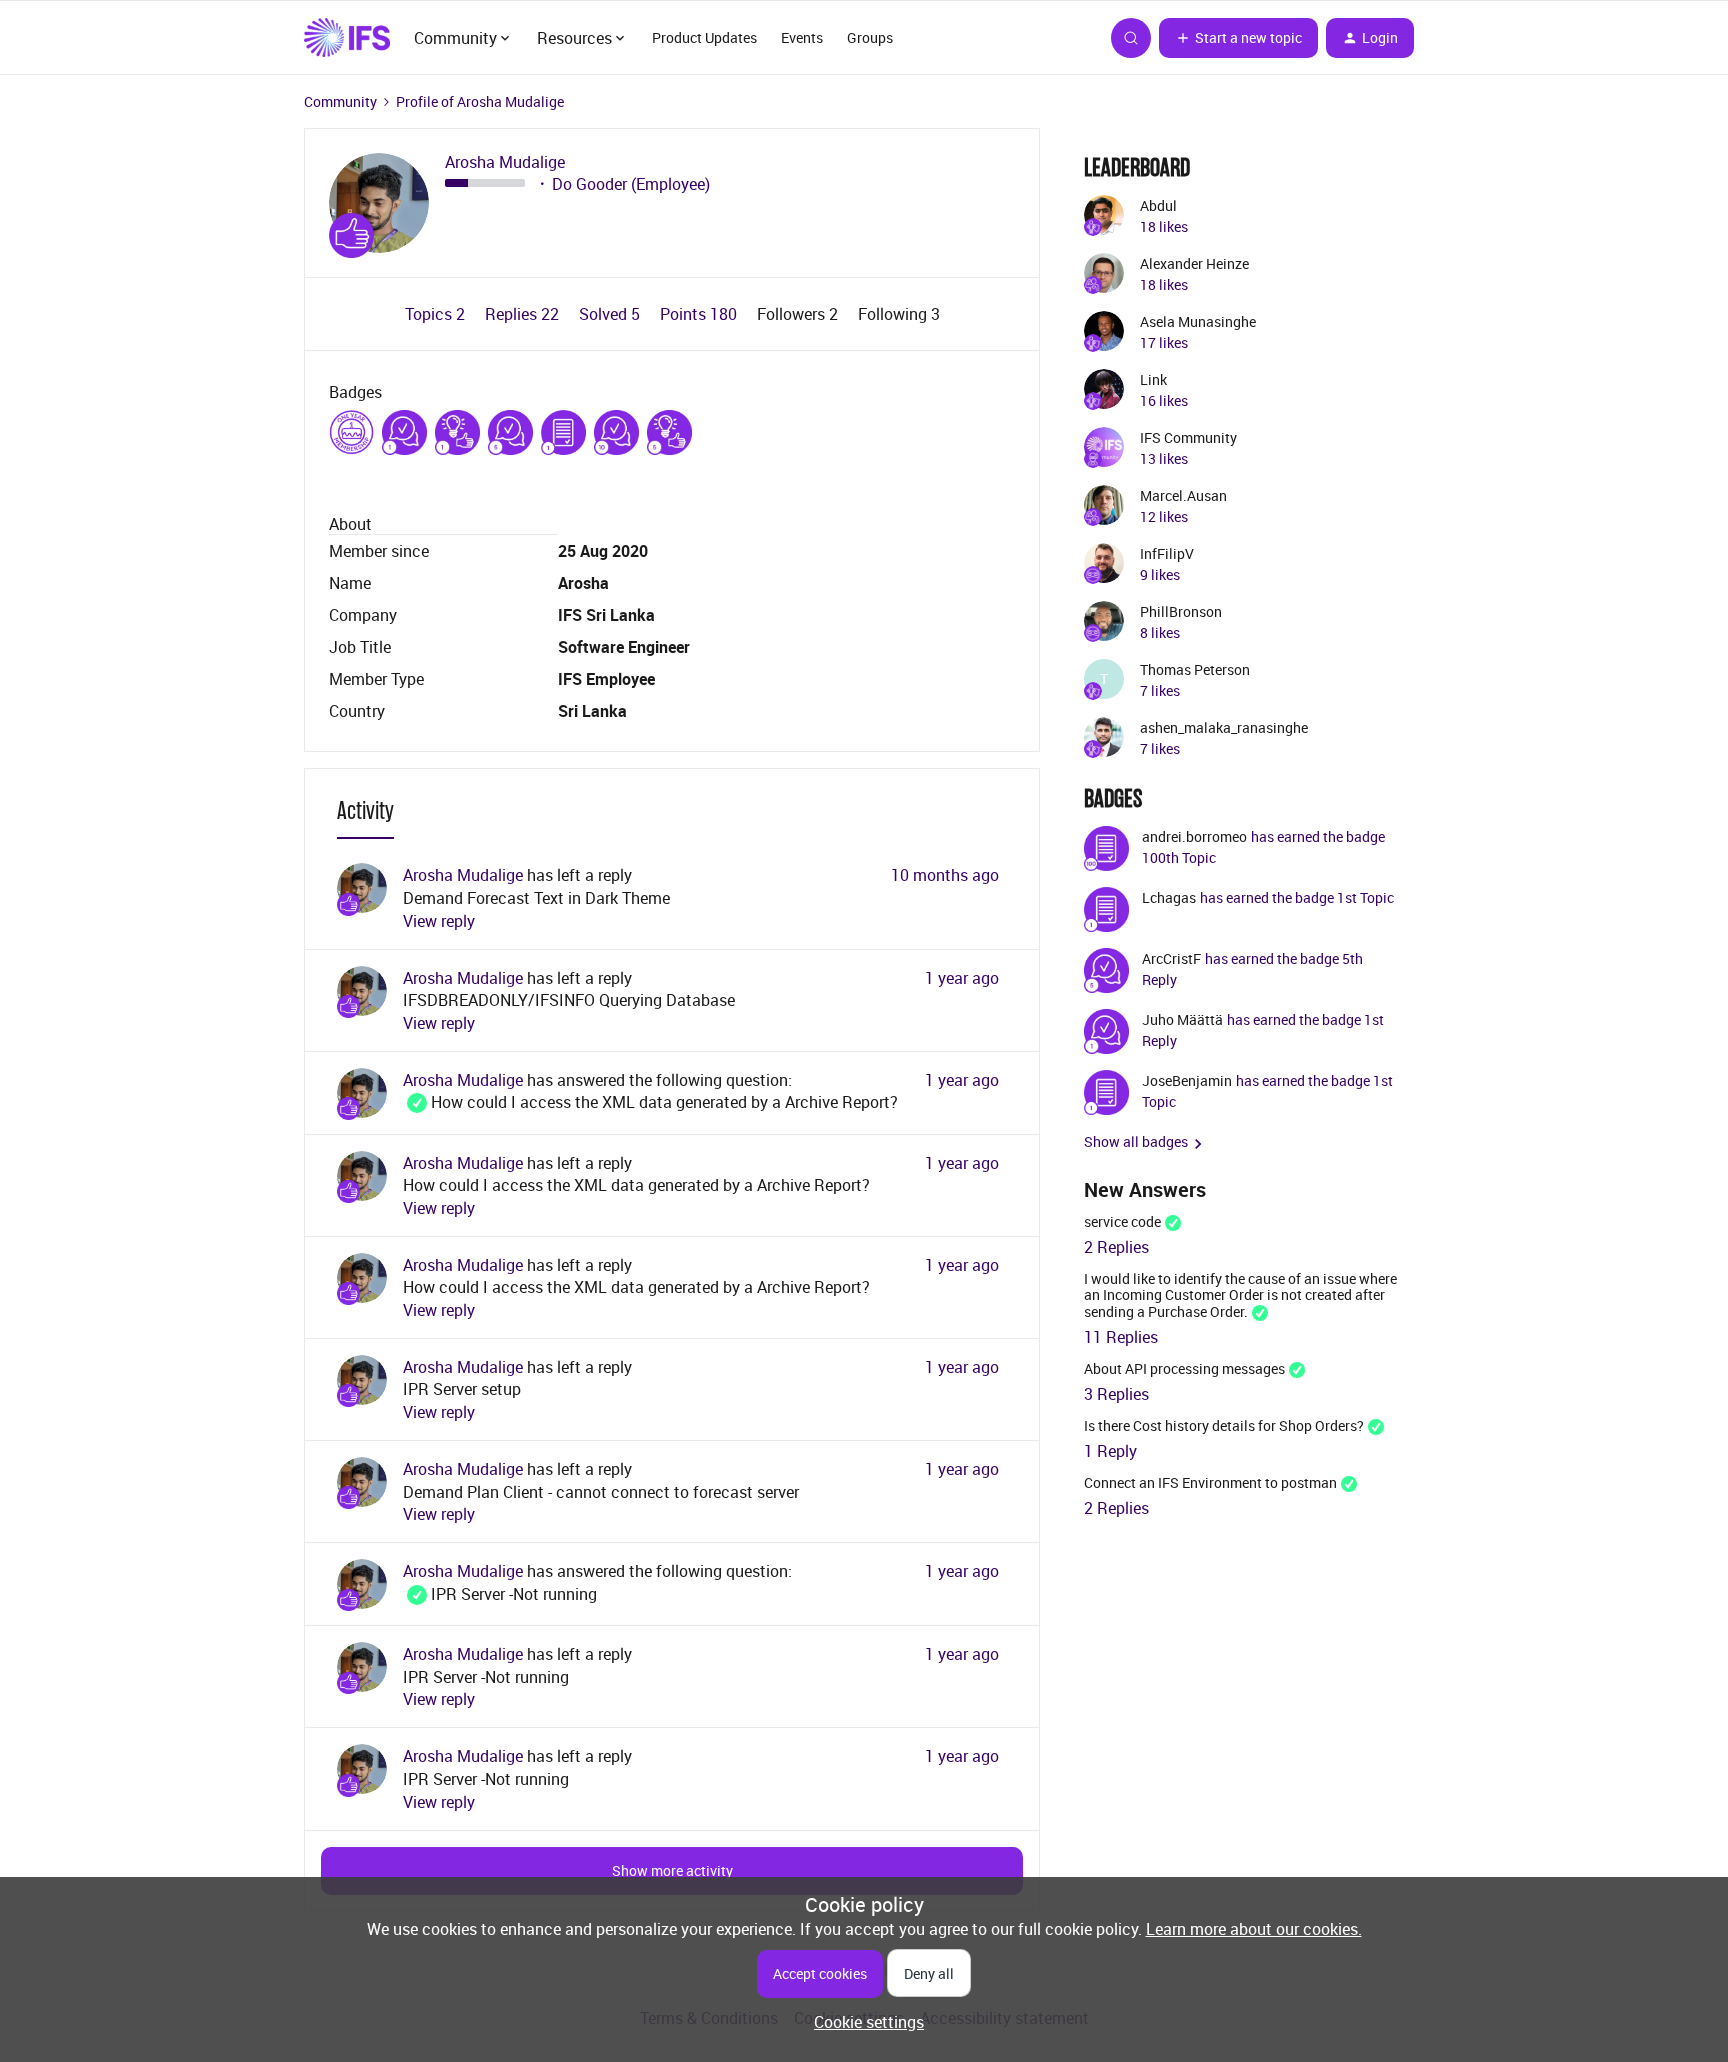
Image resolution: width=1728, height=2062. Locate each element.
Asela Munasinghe (1198, 321)
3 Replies (1116, 1394)
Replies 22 (524, 314)
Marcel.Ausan (1183, 495)
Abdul (1158, 205)
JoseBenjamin (1187, 1080)
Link (1153, 379)
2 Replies (1116, 1247)
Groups (870, 37)
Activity (365, 810)
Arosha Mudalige (505, 162)
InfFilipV (1167, 553)
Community (340, 101)
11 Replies (1121, 1337)
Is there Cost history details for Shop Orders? (1224, 1425)
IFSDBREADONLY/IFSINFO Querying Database (569, 1000)
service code (1122, 1221)
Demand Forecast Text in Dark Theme (536, 898)
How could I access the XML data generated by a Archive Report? (650, 1102)
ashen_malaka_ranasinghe (1224, 727)
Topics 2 (437, 314)
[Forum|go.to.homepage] (347, 38)
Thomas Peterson (1195, 669)
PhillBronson (1181, 611)
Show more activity (672, 1870)
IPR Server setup (462, 1389)
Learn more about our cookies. (1254, 1929)
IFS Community (1188, 437)
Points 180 (700, 314)
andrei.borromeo (1194, 836)
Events (802, 37)
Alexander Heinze (1194, 263)
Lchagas (1169, 897)
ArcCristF (1171, 958)
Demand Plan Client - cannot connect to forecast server (601, 1492)
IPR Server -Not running (500, 1594)
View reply (439, 921)
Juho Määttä (1182, 1019)
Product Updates (704, 37)
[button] (1238, 38)
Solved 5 (611, 314)
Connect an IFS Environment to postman (1210, 1482)
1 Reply (1110, 1451)
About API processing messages (1184, 1368)
